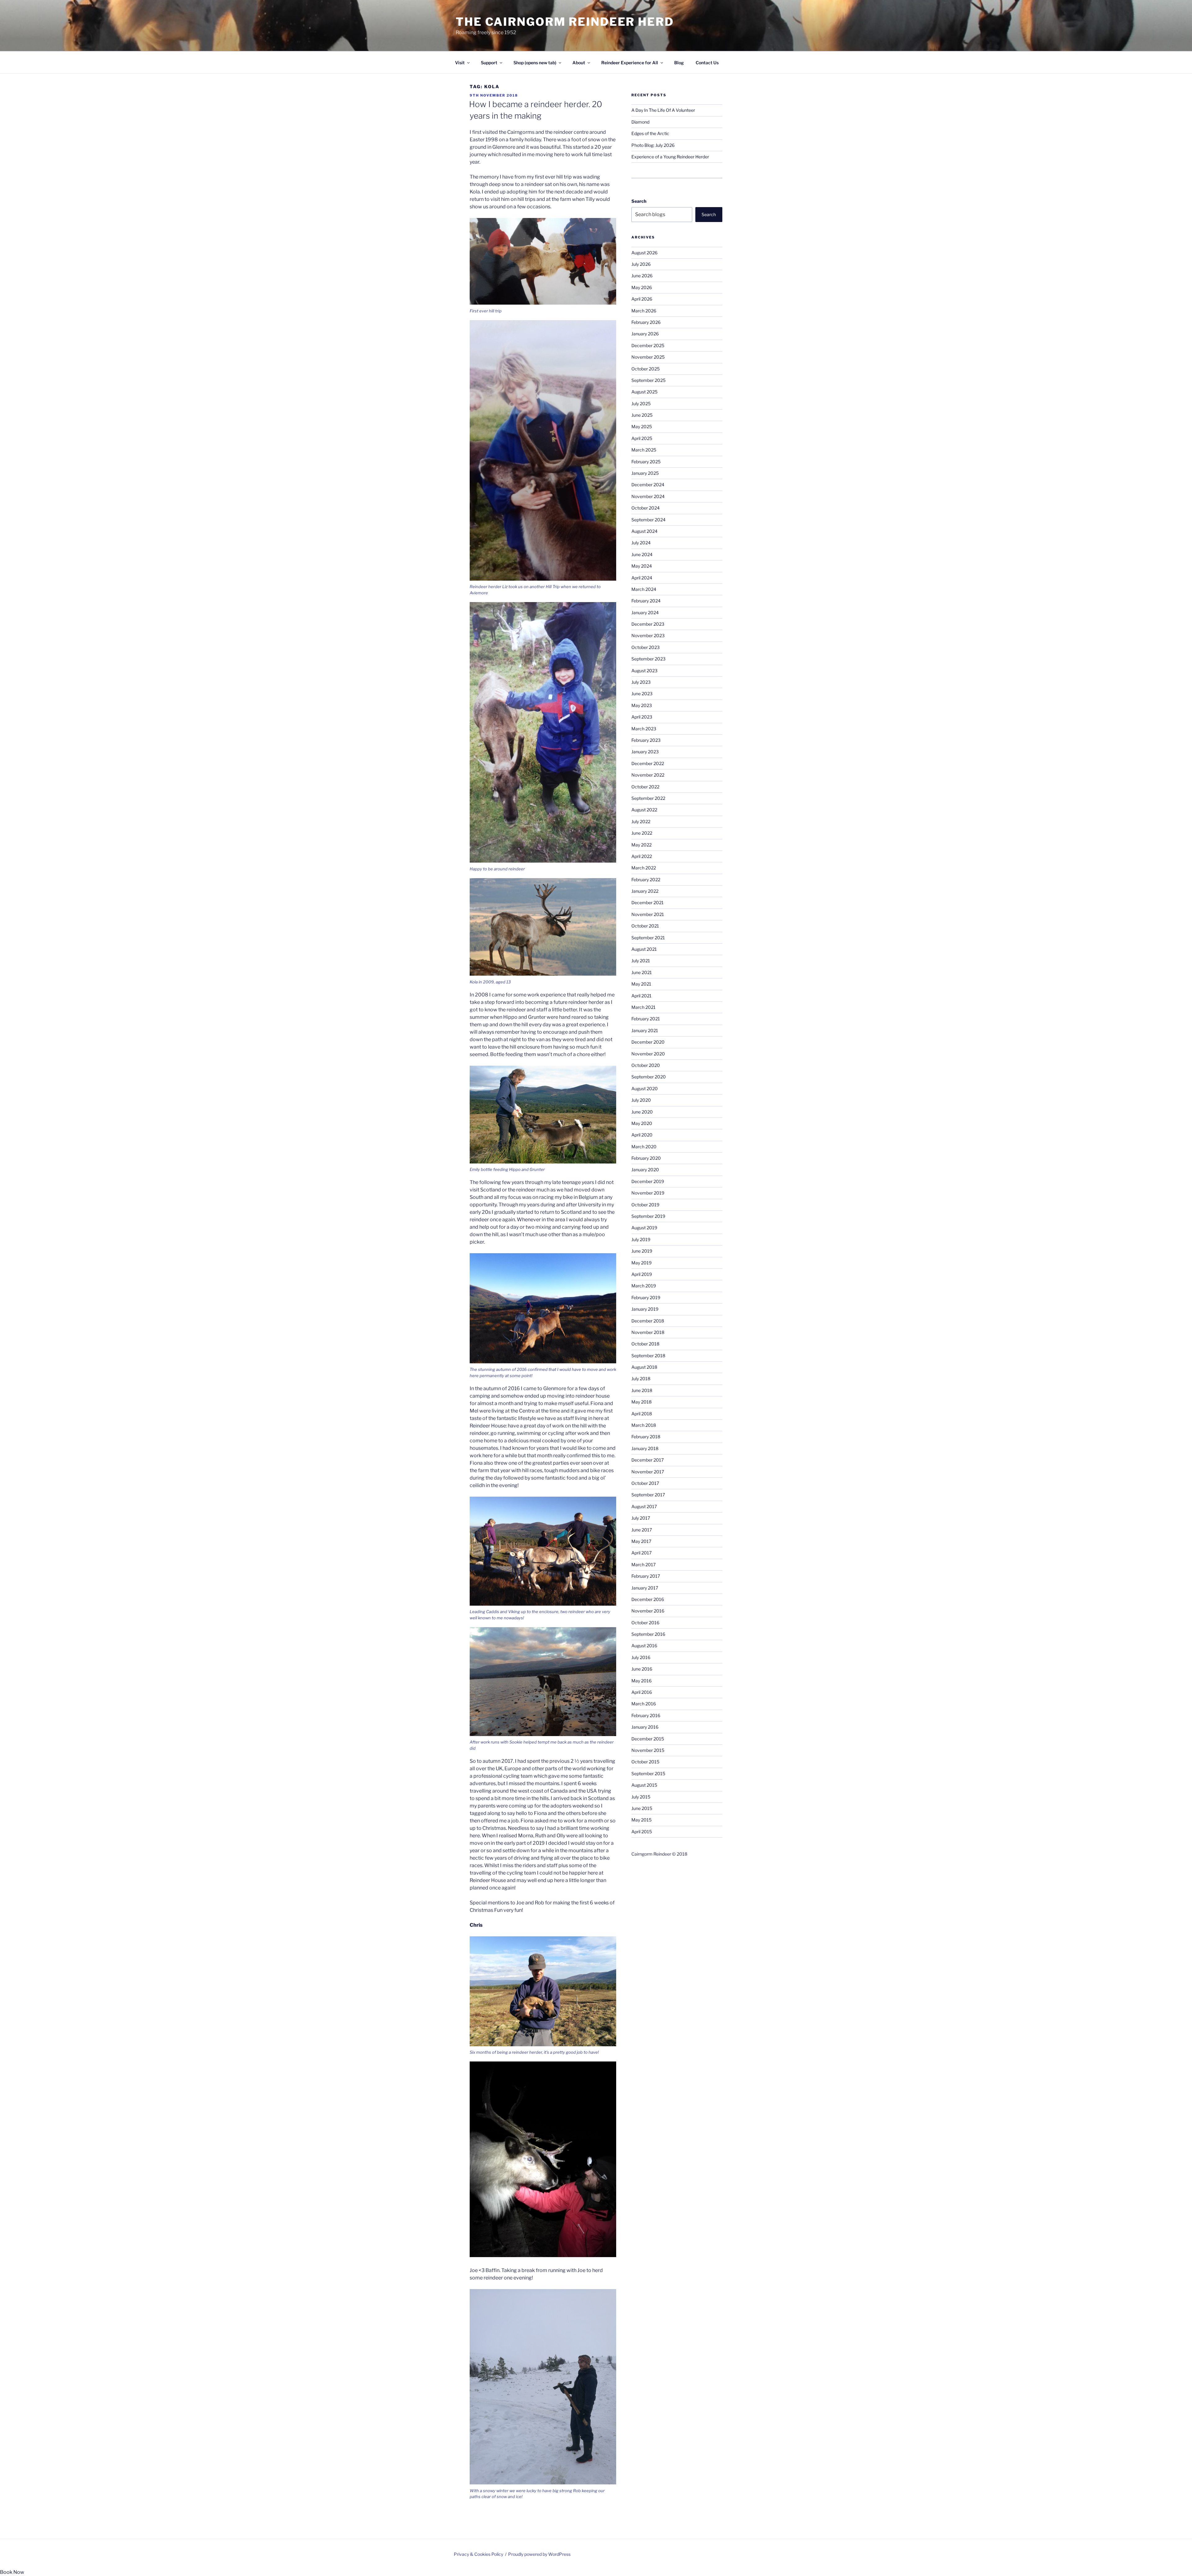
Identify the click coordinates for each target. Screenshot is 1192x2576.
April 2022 (642, 856)
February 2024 (646, 601)
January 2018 (645, 1448)
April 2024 (642, 578)
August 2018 (644, 1367)
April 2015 (642, 1832)
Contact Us (707, 63)
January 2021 (645, 1030)
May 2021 (641, 984)
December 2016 (648, 1599)
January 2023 (645, 752)
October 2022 (645, 787)
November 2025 (648, 357)
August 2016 (644, 1646)
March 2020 (644, 1147)
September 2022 (648, 798)
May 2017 (641, 1541)
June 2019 (642, 1251)
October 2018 (645, 1344)
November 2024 (648, 496)
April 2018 (642, 1414)
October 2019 (645, 1205)
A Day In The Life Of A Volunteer (663, 110)
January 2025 (645, 473)
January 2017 (645, 1588)
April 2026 (642, 299)
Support (489, 63)
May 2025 (642, 426)
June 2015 (642, 1808)
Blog (679, 63)
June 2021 (642, 972)
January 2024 (645, 612)
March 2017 (643, 1565)
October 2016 (645, 1623)
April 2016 (642, 1692)
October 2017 (645, 1483)
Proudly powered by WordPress (539, 2554)
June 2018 (642, 1390)
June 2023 (642, 694)
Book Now (12, 2572)
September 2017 (648, 1495)
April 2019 (642, 1274)
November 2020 (648, 1054)
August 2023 (644, 671)
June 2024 (642, 554)
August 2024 (644, 531)
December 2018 (648, 1321)
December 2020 (648, 1042)
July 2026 (641, 264)
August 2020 (645, 1088)
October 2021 (645, 926)
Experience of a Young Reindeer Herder (670, 157)
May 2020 (642, 1123)
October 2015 (645, 1762)
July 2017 (641, 1518)
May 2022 (641, 845)
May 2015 (641, 1820)
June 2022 (642, 833)
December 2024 (648, 485)
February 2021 (646, 1019)
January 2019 (645, 1309)
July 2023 (641, 682)
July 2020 (641, 1100)
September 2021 (648, 938)
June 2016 (642, 1669)
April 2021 (641, 996)
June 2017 (642, 1530)
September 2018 (648, 1356)
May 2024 (642, 566)
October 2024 (646, 508)
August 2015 (644, 1785)
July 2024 (641, 543)
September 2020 (649, 1077)
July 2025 (641, 404)
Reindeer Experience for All (630, 63)
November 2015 (648, 1750)
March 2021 (643, 1007)
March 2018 (644, 1425)
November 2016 (648, 1611)
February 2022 (646, 880)
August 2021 (644, 949)
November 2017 (648, 1472)
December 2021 (648, 903)
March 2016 (644, 1704)
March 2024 (644, 589)
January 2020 (645, 1170)
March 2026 (644, 311)
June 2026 (642, 276)
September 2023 (648, 659)
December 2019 (648, 1181)
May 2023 (642, 705)
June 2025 (642, 415)
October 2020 (646, 1065)
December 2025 (648, 345)
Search (639, 201)
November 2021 (648, 914)
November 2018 (648, 1332)
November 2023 (648, 635)
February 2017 (646, 1576)
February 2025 (646, 462)
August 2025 (644, 392)
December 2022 (648, 763)
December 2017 (648, 1460)
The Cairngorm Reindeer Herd (565, 22)
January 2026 (645, 334)
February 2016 (646, 1715)
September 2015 (648, 1773)
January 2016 (645, 1727)
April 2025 (642, 438)
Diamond (640, 122)
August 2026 (644, 253)
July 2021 (641, 961)
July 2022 (641, 821)
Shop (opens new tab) (535, 63)
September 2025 (648, 380)
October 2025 (646, 369)
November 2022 (648, 775)
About (579, 63)
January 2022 (645, 891)
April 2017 (641, 1553)
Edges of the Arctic (650, 133)
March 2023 (644, 729)
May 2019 (641, 1263)
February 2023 (646, 740)
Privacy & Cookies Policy (479, 2554)
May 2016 (641, 1681)
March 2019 (644, 1286)
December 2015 (648, 1739)
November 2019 (648, 1193)
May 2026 (642, 287)
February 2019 (646, 1297)
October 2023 (646, 647)
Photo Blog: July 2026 (653, 145)
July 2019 (641, 1239)
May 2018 (641, 1402)
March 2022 (644, 868)
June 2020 (642, 1112)
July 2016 (641, 1657)
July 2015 (641, 1797)
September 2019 (648, 1216)
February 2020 (646, 1158)
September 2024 (648, 520)
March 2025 (644, 450)
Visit (460, 63)
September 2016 (648, 1634)
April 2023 (642, 717)
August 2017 (644, 1506)
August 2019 (644, 1228)
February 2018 (646, 1437)
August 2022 (644, 810)
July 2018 (641, 1379)
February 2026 (646, 322)
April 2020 (642, 1135)
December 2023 (648, 624)
